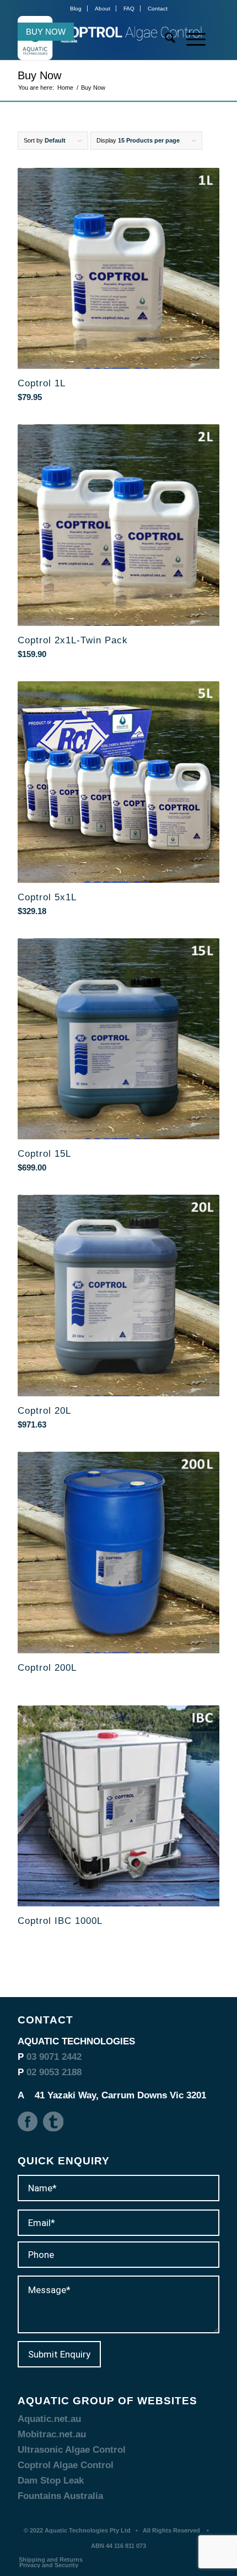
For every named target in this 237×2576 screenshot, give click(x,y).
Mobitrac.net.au (52, 2434)
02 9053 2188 (54, 2072)
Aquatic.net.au (49, 2419)
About (103, 9)
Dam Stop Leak (51, 2481)
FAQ (129, 9)
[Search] (165, 38)
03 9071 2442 (54, 2057)
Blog (76, 9)
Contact (158, 9)
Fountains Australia (60, 2496)
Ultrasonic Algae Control (72, 2450)
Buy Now (46, 32)
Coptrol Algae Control (66, 2465)
